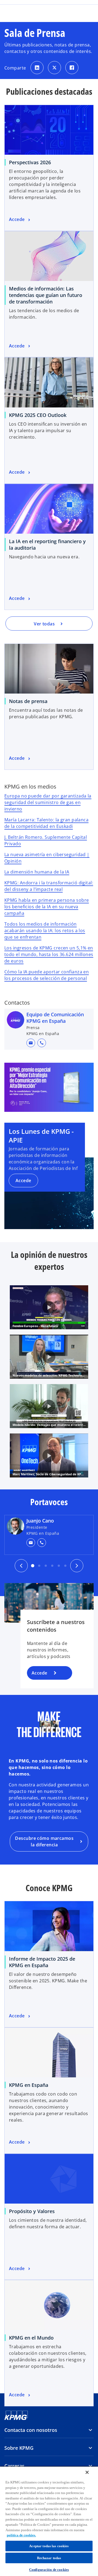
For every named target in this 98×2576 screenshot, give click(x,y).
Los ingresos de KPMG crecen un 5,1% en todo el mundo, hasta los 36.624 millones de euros (49, 954)
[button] (31, 1043)
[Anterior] (21, 1566)
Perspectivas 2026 (30, 162)
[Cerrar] (87, 2472)
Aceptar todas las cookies (49, 2546)
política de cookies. (21, 2535)
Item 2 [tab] (52, 1566)
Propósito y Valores (32, 2211)
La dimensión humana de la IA (37, 872)
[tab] (33, 1566)
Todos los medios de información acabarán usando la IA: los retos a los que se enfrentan (45, 931)
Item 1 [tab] (65, 1566)
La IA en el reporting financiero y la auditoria (47, 545)
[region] (49, 2521)
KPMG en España (29, 2085)
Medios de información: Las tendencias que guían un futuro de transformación (46, 295)
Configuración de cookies (49, 2570)
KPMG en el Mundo (31, 2338)
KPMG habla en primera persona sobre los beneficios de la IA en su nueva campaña (47, 907)
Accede (23, 1181)
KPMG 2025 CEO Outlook (38, 415)
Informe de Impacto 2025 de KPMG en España (42, 1962)
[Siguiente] (77, 1566)
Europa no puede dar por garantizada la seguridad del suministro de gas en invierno (48, 802)
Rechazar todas (49, 2558)
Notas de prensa (28, 701)
